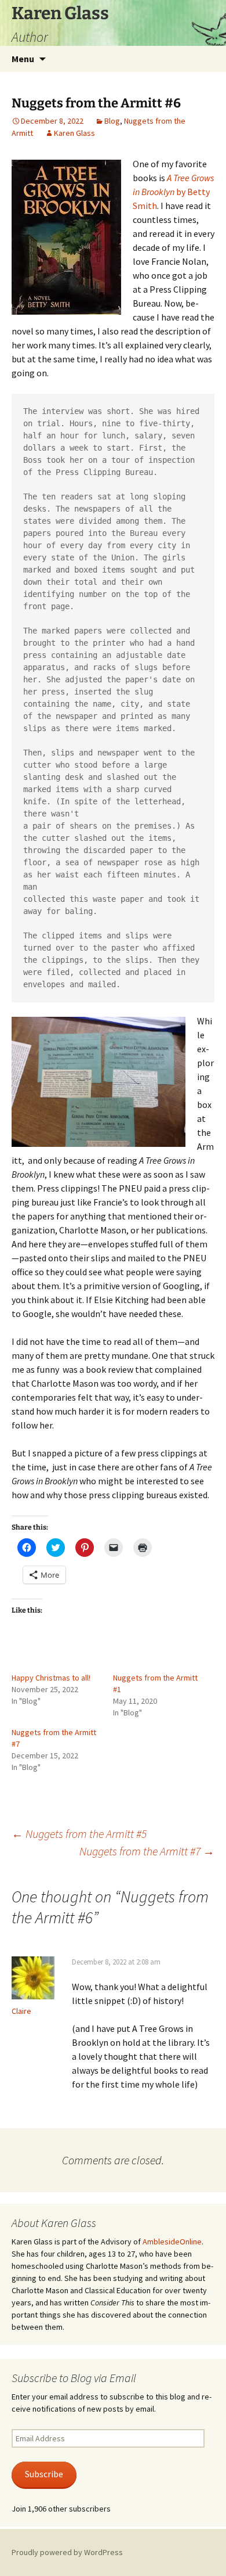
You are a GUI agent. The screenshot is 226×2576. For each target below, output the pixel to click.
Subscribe (44, 2474)
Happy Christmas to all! (51, 1678)
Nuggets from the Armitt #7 (147, 1851)
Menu (23, 59)
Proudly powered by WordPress (67, 2552)
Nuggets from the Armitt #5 (79, 1834)
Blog (112, 121)
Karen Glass (74, 133)
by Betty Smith (173, 192)
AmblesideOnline (172, 2242)
